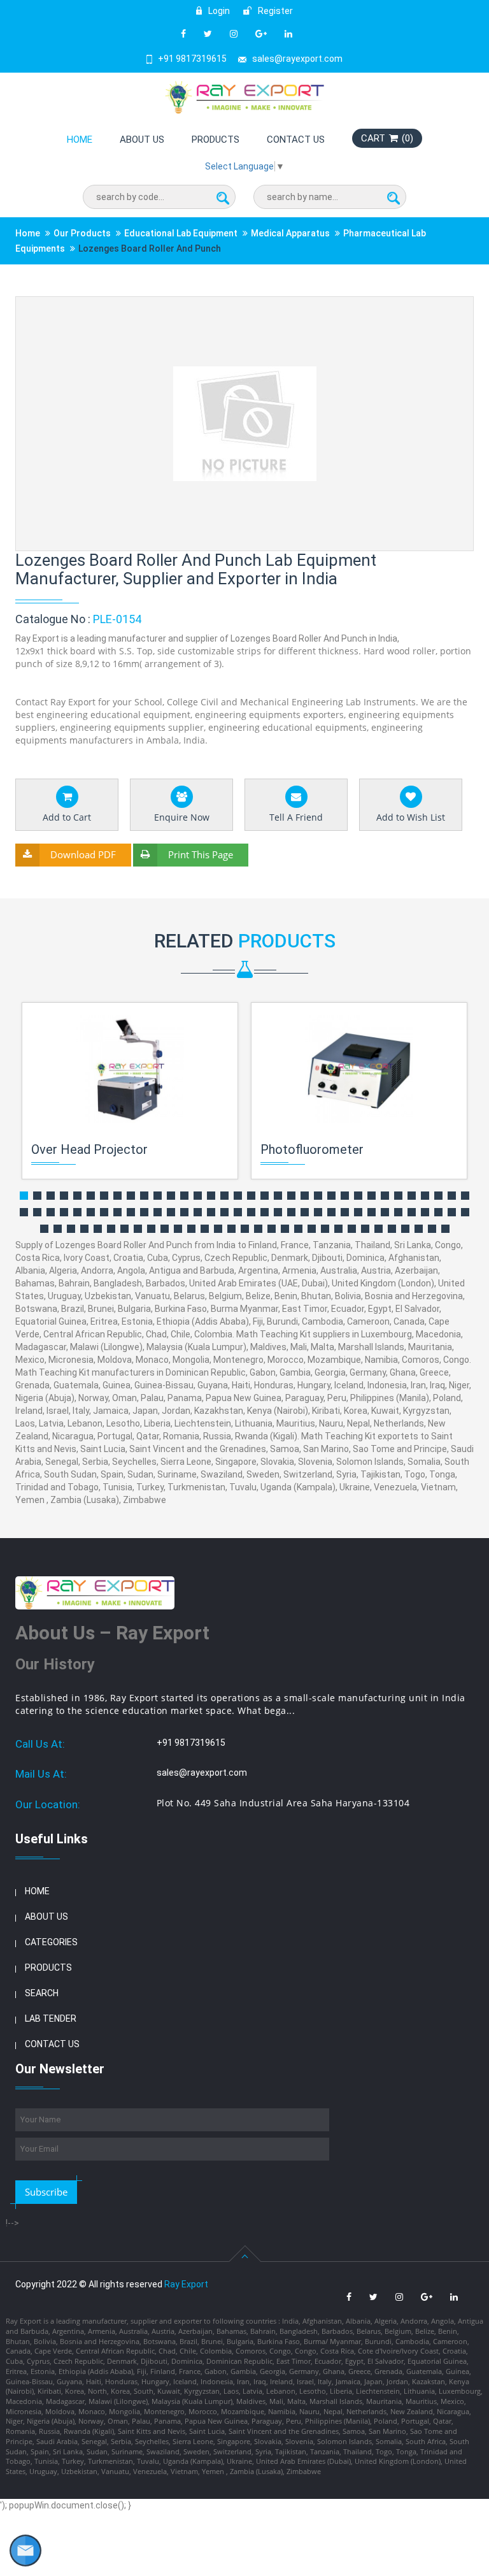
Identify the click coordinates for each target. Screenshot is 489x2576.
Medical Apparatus (290, 233)
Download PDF (83, 854)
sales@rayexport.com (297, 59)
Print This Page (201, 854)
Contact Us (296, 140)
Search (42, 1993)
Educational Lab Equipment (181, 233)
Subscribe (46, 2192)
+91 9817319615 (192, 59)
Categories (51, 1942)
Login (218, 11)
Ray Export (186, 2284)
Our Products (82, 233)
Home (80, 140)
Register (274, 11)
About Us (142, 140)
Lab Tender (51, 2018)
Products (216, 140)
